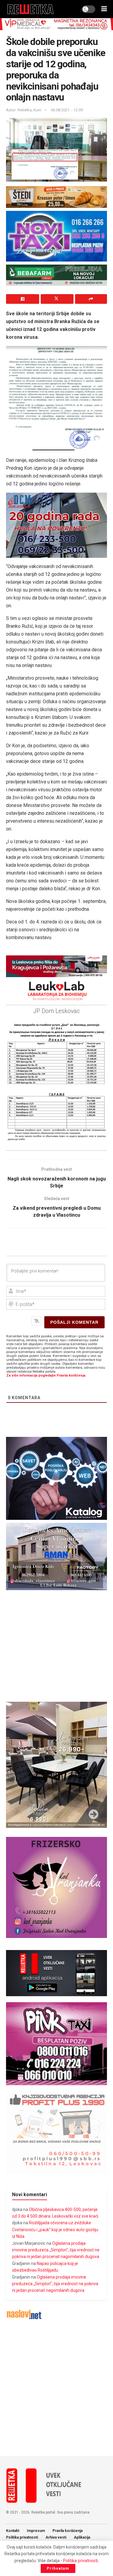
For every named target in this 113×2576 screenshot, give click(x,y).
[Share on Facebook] (23, 299)
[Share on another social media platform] (91, 299)
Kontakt (13, 2531)
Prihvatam (58, 2568)
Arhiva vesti (56, 2537)
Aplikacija (82, 2537)
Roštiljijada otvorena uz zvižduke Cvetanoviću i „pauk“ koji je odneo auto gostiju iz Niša (55, 2230)
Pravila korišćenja (67, 2531)
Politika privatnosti (22, 2537)
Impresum (36, 2531)
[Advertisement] (56, 2388)
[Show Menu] (104, 9)
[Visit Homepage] (31, 9)
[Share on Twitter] (57, 299)
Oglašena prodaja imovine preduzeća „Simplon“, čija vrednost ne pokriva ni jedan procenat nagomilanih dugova (56, 2250)
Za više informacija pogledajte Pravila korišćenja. (46, 1375)
